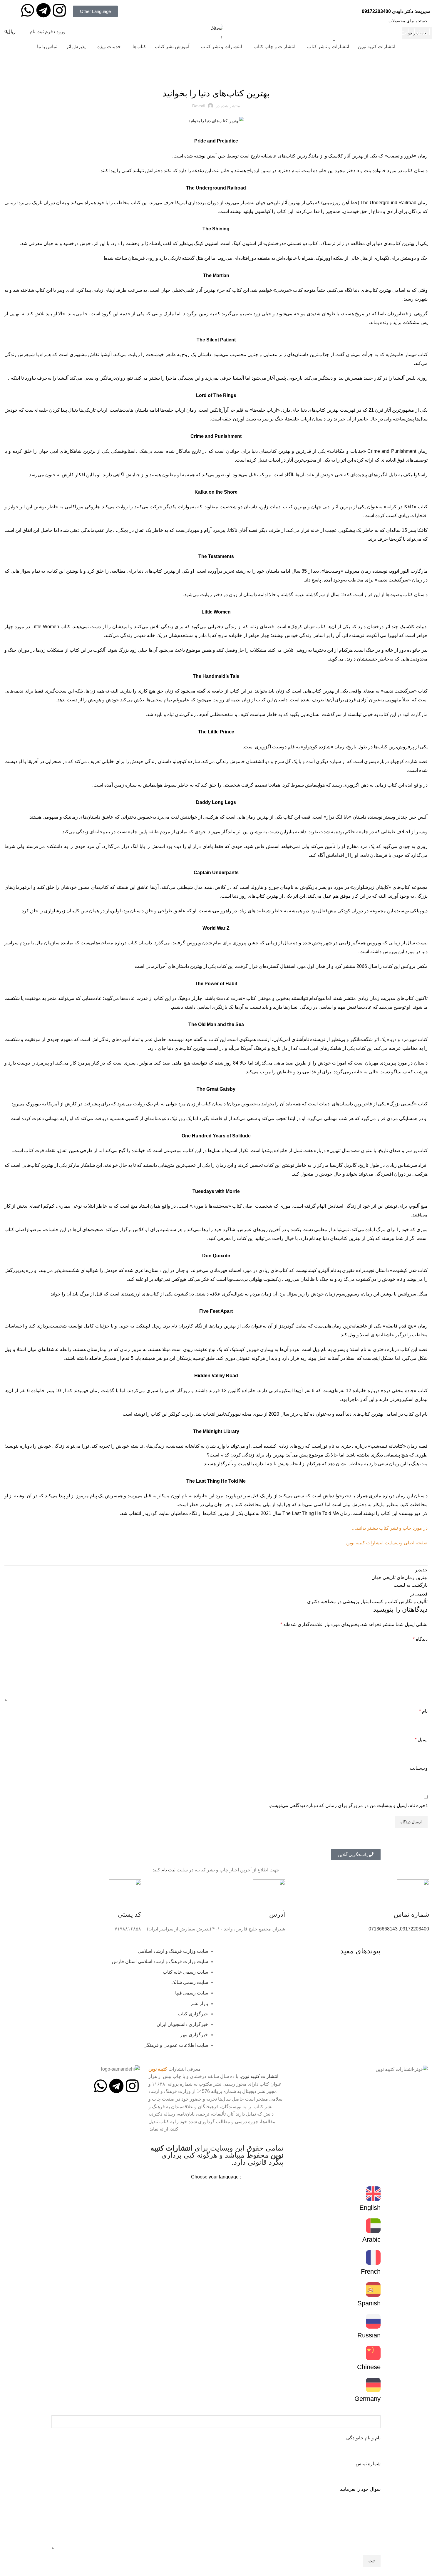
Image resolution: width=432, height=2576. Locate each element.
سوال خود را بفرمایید (360, 2489)
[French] (373, 2257)
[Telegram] (43, 10)
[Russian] (373, 2321)
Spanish (369, 2303)
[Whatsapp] (28, 10)
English (370, 2208)
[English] (373, 2194)
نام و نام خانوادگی (363, 2438)
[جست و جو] (24, 32)
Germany (367, 2399)
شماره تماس (368, 2464)
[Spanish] (373, 2290)
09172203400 (376, 11)
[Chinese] (373, 2353)
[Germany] (373, 2385)
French (371, 2271)
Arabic (371, 2239)
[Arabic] (373, 2226)
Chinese (369, 2367)
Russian (369, 2335)
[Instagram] (59, 10)
